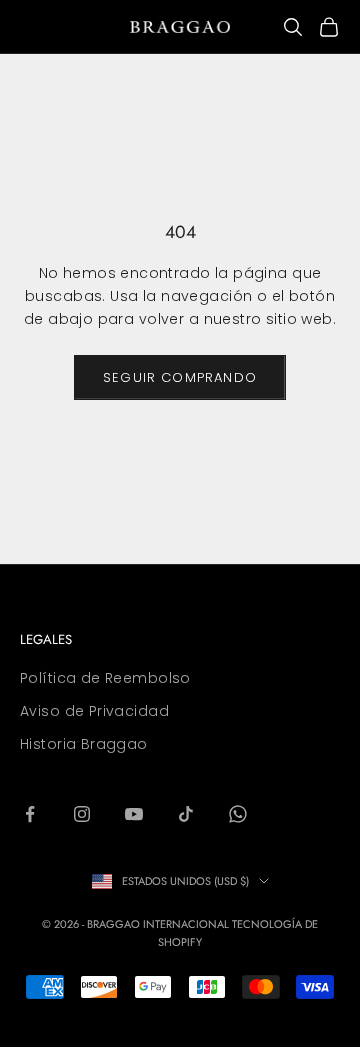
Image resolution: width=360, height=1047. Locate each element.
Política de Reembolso (105, 678)
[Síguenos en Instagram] (82, 814)
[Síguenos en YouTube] (134, 814)
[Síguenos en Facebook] (30, 814)
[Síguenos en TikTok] (186, 814)
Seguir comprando (180, 377)
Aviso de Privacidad (94, 711)
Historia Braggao (84, 744)
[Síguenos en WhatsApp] (238, 814)
